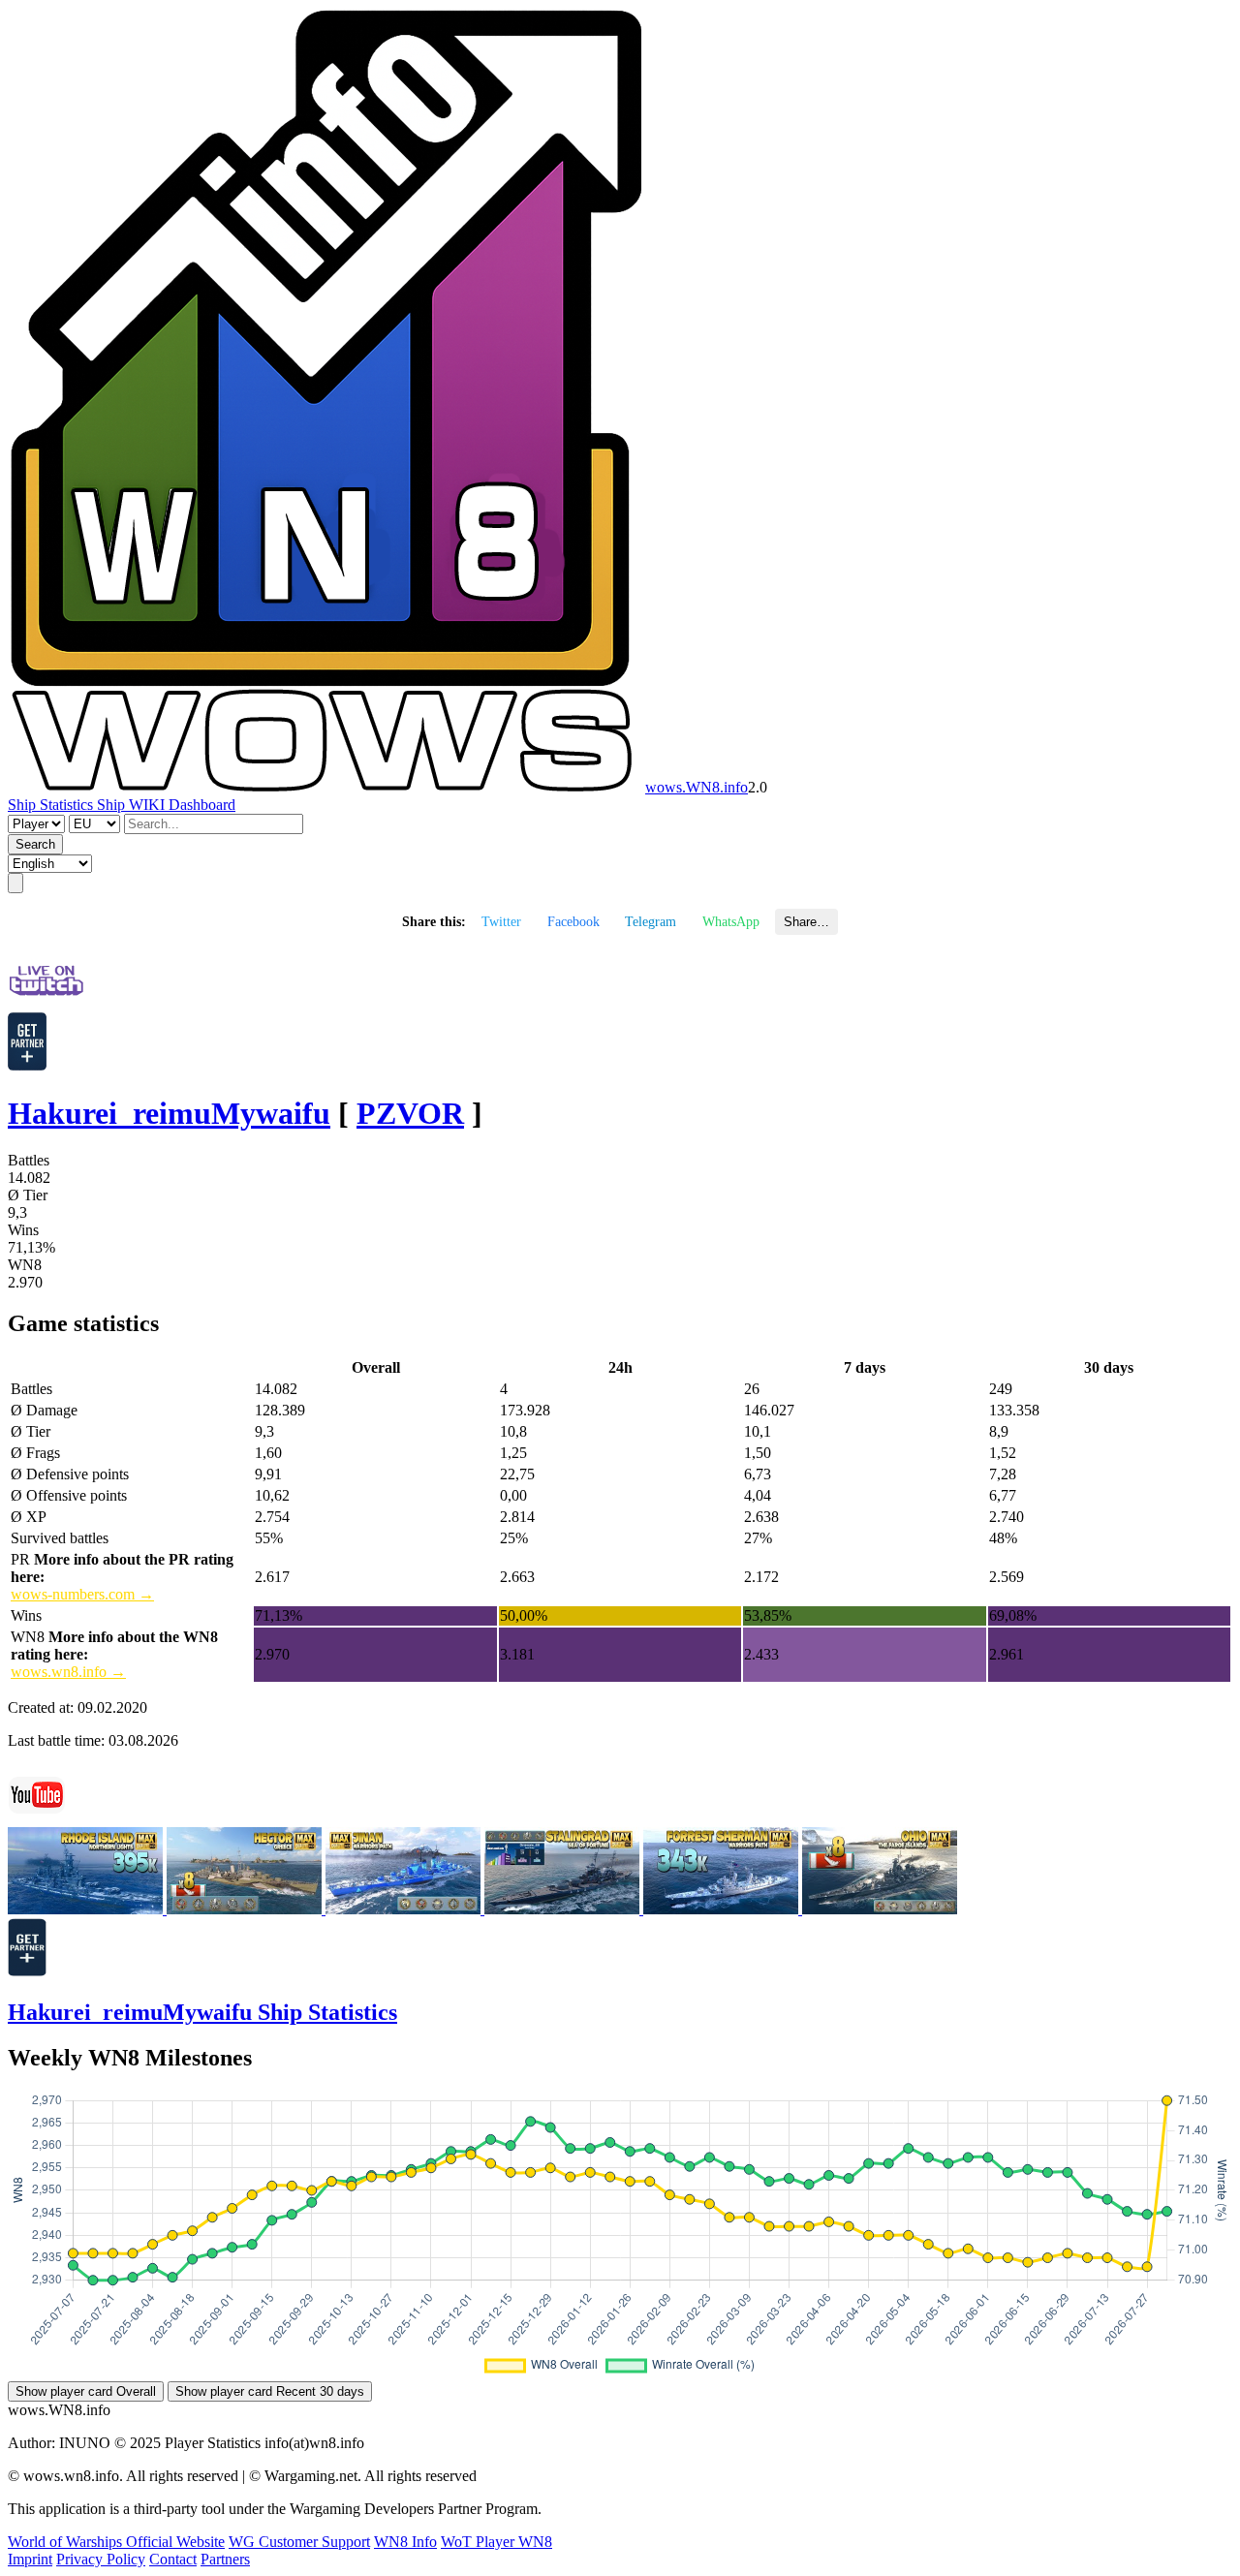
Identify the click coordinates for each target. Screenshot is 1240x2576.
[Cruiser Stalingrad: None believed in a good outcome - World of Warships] (564, 1909)
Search (35, 844)
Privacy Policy (101, 2559)
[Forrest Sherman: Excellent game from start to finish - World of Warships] (723, 1909)
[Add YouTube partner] (27, 1971)
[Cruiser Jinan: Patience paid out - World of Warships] (405, 1909)
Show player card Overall (86, 2391)
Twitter (501, 921)
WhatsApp (731, 921)
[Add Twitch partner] (27, 1065)
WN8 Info (405, 2542)
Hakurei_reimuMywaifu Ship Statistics (202, 2012)
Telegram (651, 921)
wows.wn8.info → (68, 1672)
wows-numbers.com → (82, 1594)
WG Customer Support (299, 2542)
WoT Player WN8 (496, 2542)
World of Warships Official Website (116, 2542)
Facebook (573, 921)
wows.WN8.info (697, 787)
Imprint (30, 2559)
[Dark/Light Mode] (15, 883)
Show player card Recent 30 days (270, 2391)
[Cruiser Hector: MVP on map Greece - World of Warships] (246, 1909)
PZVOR (410, 1113)
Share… (806, 922)
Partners (225, 2559)
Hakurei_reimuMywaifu (169, 1113)
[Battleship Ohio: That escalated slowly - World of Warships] (880, 1909)
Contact (173, 2559)
